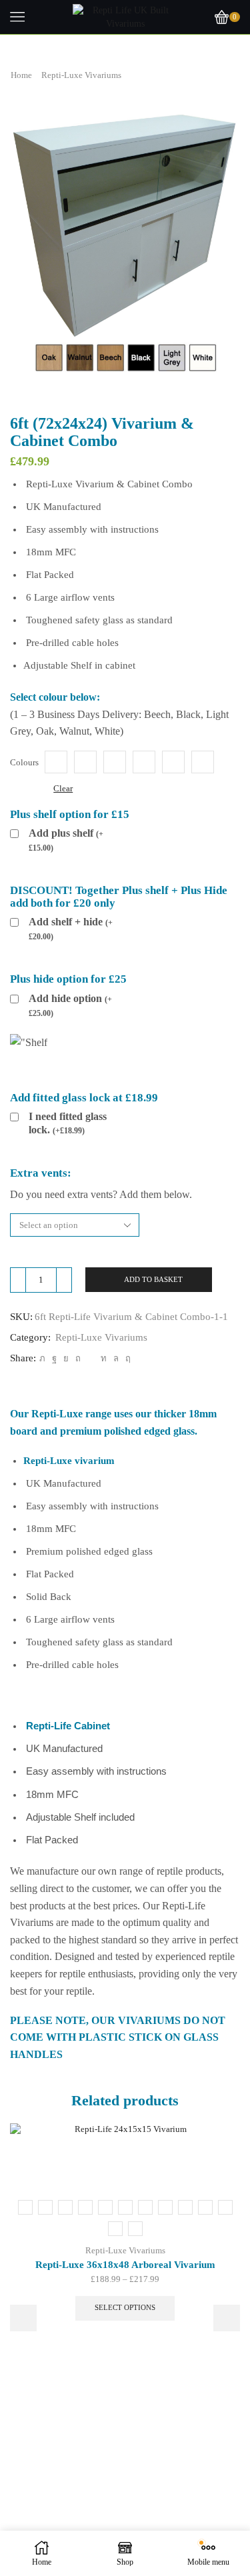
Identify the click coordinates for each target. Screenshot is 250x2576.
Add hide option (70, 1005)
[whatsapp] (116, 1358)
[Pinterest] (78, 1358)
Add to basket (153, 1279)
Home (21, 75)
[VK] (66, 1358)
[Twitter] (42, 1358)
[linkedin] (104, 1358)
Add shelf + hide (71, 929)
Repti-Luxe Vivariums (81, 75)
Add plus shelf (66, 840)
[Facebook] (54, 1358)
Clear (63, 788)
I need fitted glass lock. (68, 1123)
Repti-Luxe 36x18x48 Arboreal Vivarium (125, 2265)
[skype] (126, 1358)
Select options (125, 2307)
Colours (24, 762)
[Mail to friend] (91, 1358)
